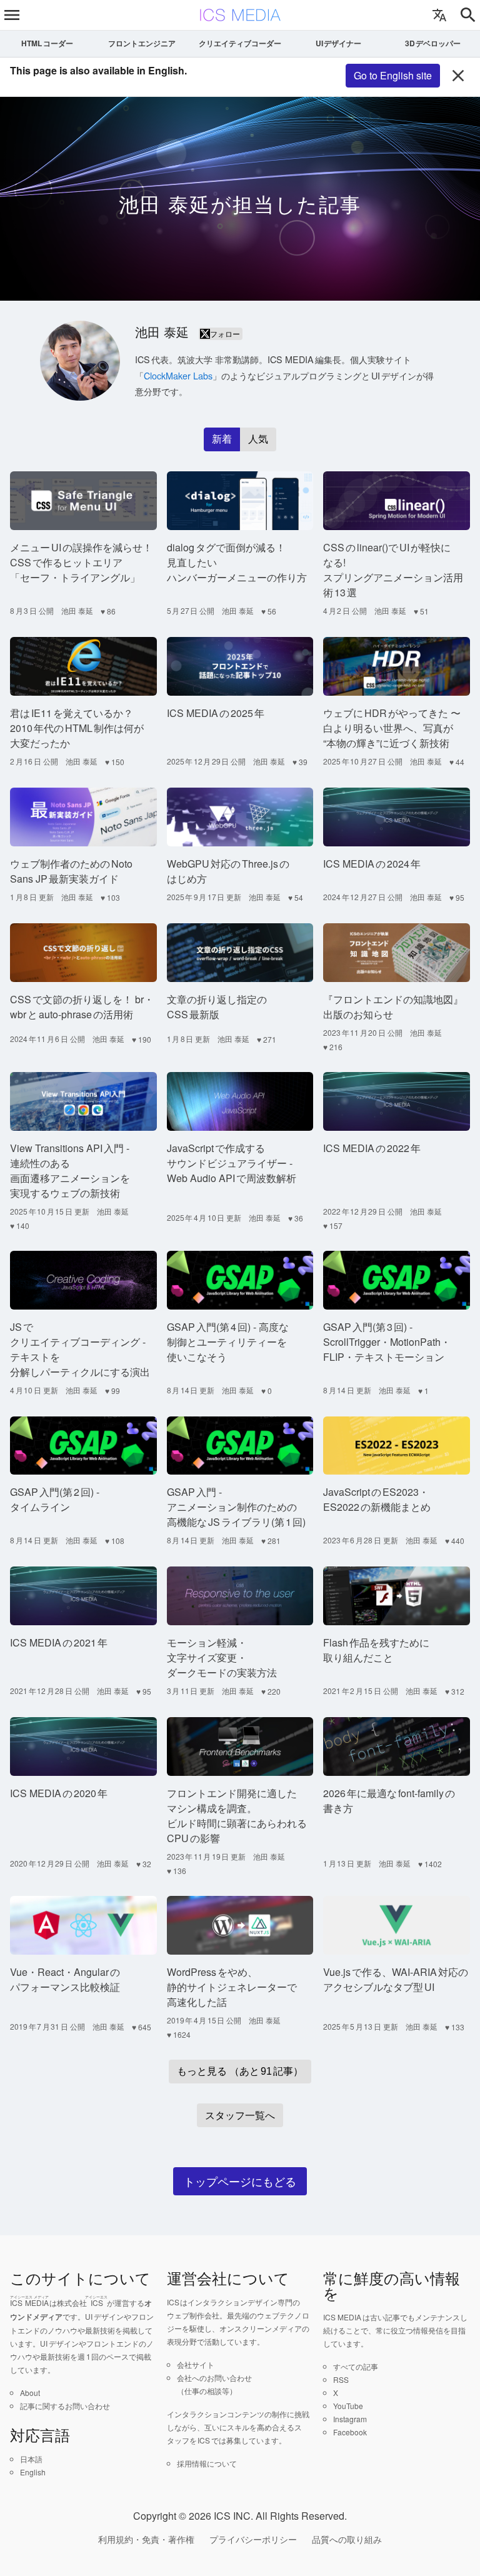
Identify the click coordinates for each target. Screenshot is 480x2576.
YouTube (348, 2406)
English (33, 2472)
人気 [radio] (258, 439)
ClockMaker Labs (178, 375)
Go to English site (393, 75)
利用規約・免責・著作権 (146, 2539)
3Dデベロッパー (433, 43)
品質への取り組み (347, 2539)
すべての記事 (356, 2366)
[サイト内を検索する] (468, 15)
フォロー (225, 333)
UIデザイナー (339, 43)
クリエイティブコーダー (240, 43)
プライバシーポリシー (253, 2539)
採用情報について (207, 2463)
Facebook (350, 2432)
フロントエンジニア (142, 43)
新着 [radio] (222, 439)
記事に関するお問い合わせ (65, 2406)
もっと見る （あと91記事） (240, 2071)
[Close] (458, 76)
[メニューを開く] (12, 15)
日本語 (31, 2459)
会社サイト (196, 2364)
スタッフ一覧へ (240, 2115)
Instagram (350, 2419)
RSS (341, 2379)
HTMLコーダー (47, 43)
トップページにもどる (240, 2181)
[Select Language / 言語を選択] (439, 15)
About (30, 2393)
